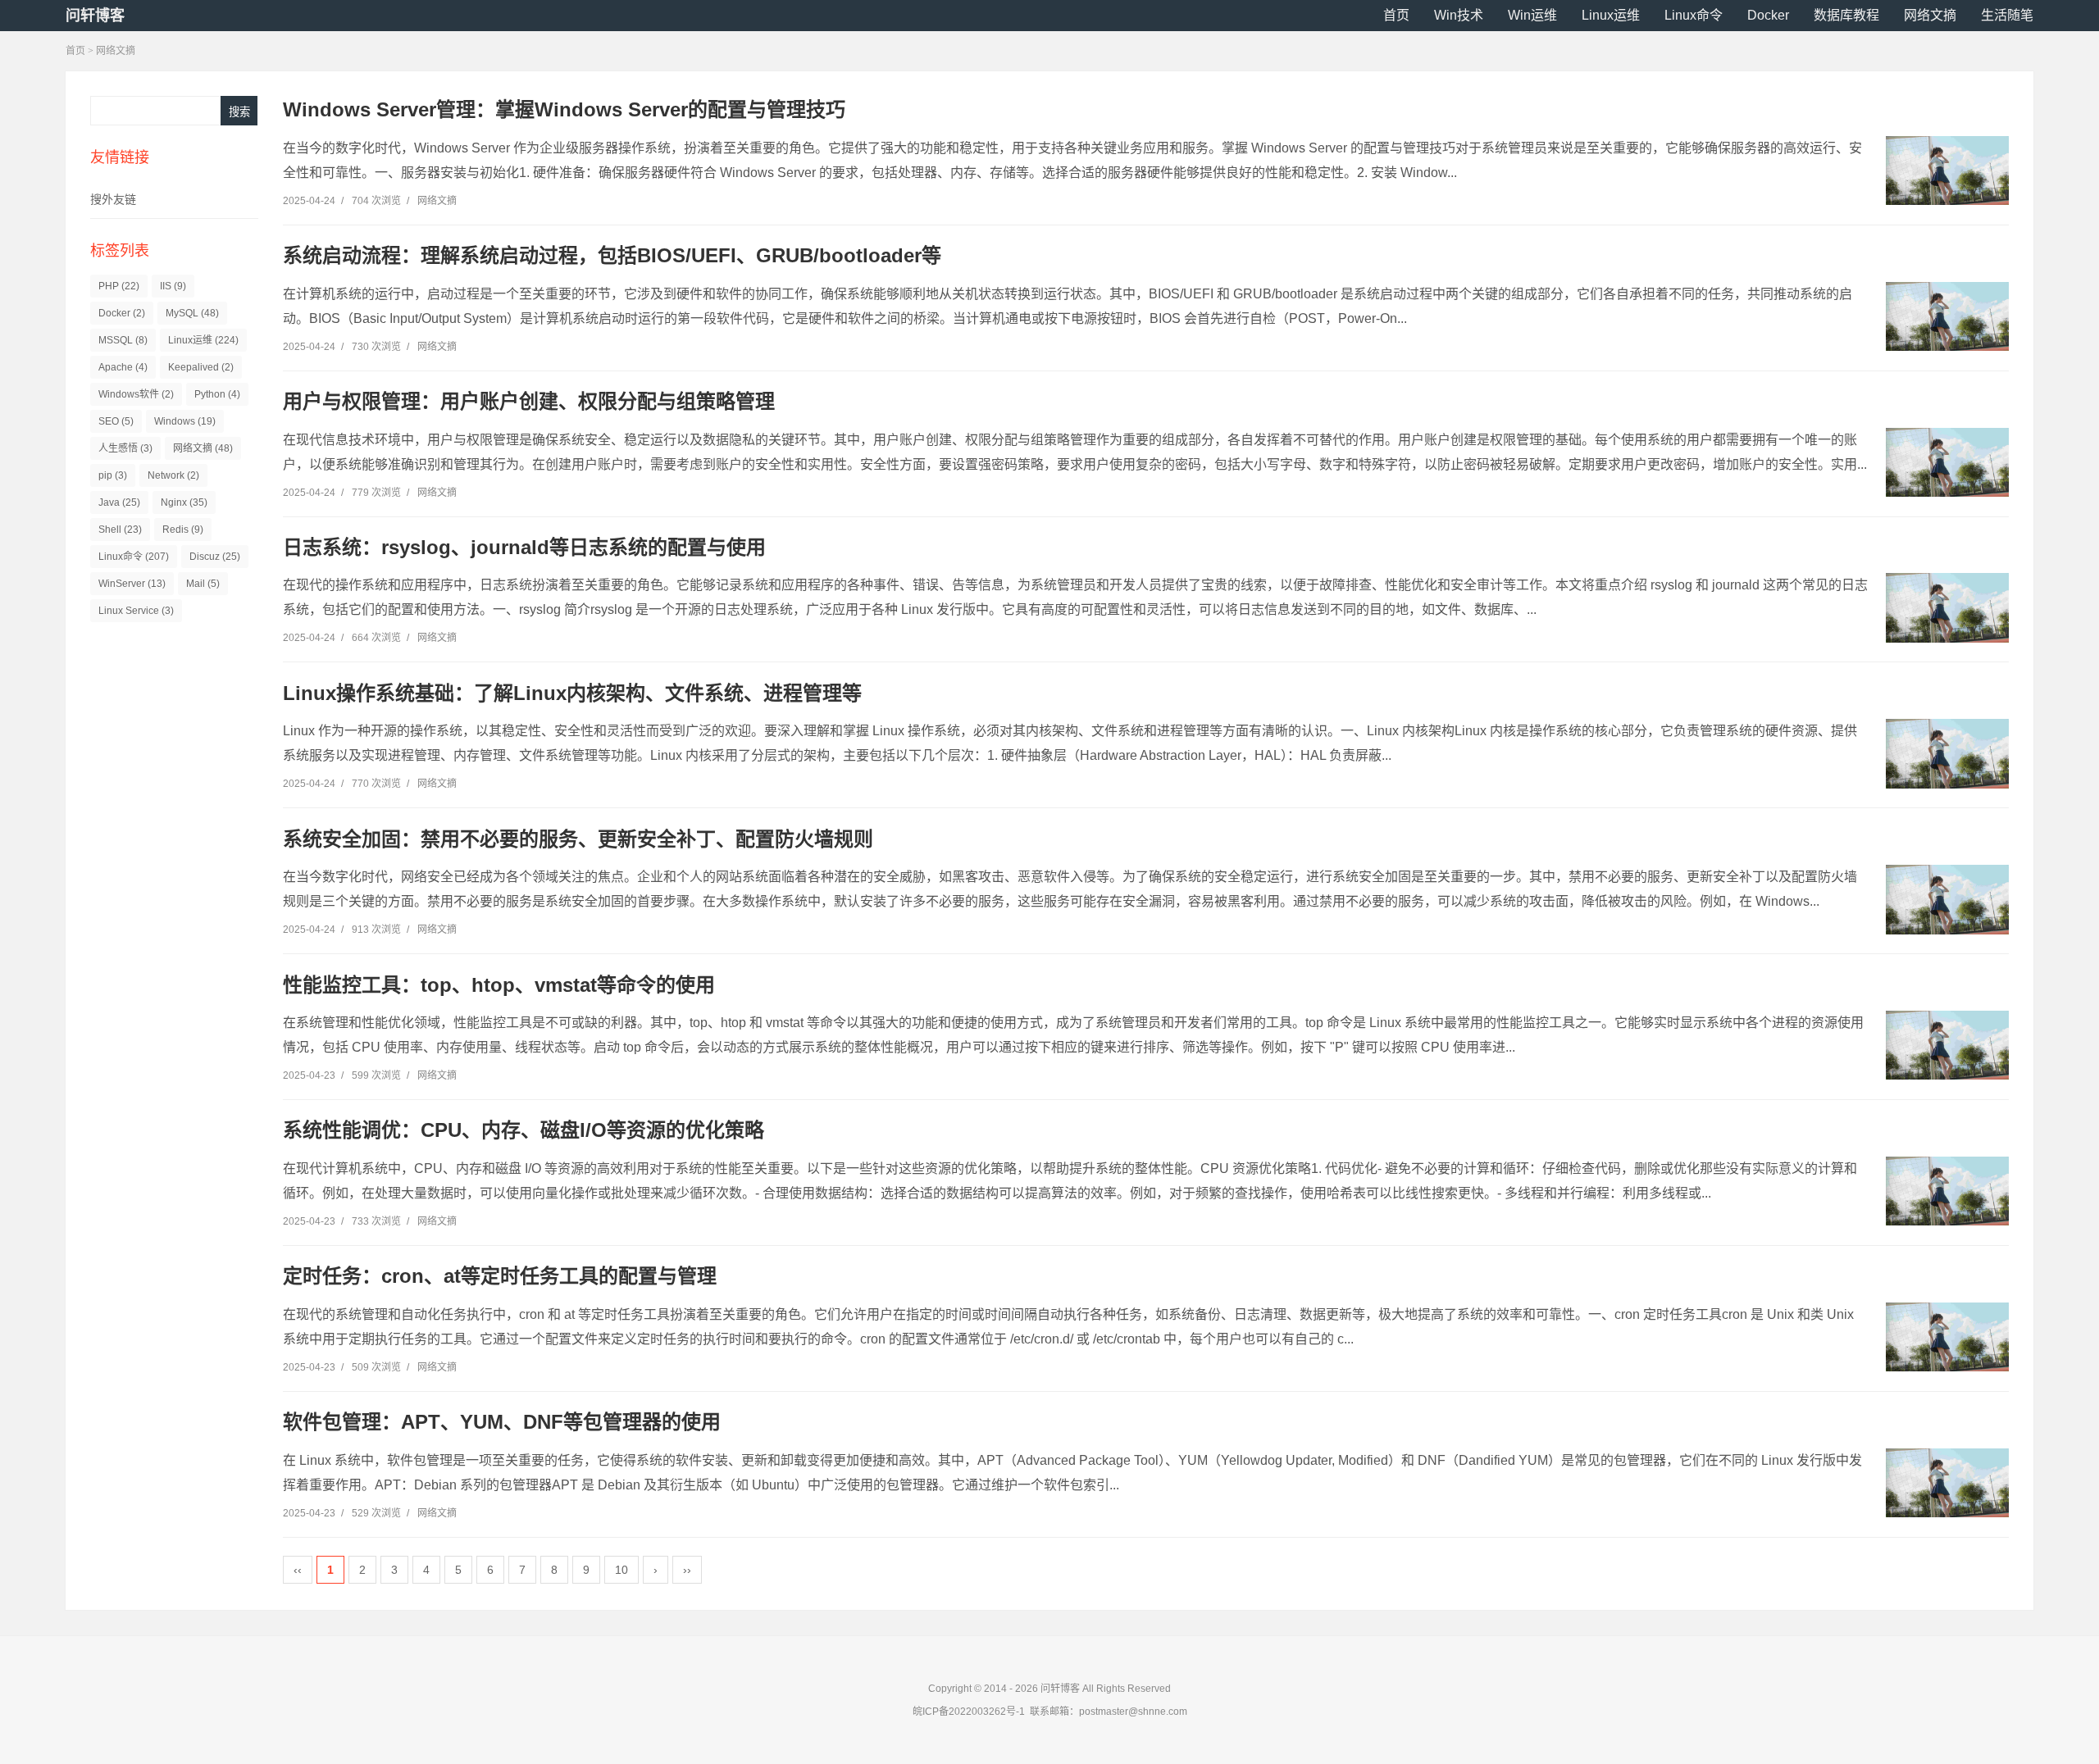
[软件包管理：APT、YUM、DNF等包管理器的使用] (1947, 1483)
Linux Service (136, 611)
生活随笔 (2007, 15)
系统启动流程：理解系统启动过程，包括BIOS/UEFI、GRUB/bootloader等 (612, 255)
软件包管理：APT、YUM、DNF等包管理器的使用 (502, 1422)
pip (113, 475)
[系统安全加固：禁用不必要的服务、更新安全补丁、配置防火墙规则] (1947, 899)
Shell (120, 530)
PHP (119, 286)
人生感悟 (125, 448)
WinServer (132, 584)
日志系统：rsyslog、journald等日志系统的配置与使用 (524, 547)
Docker (1768, 15)
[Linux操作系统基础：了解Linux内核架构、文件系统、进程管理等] (1947, 753)
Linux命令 (1694, 15)
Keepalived (201, 367)
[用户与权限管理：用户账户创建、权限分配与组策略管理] (1947, 462)
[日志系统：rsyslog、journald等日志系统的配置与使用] (1947, 607)
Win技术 (1459, 15)
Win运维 (1532, 15)
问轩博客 (95, 16)
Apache (123, 367)
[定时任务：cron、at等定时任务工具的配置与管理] (1947, 1337)
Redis (183, 530)
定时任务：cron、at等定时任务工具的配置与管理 (500, 1276)
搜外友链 (113, 199)
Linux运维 (1611, 15)
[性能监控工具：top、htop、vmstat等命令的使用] (1947, 1045)
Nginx (184, 502)
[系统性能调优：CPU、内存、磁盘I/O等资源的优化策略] (1947, 1191)
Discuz (215, 557)
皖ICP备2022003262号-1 (969, 1712)
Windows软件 (136, 394)
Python (217, 394)
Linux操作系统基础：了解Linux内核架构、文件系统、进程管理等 (572, 693)
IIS (173, 286)
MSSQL (123, 340)
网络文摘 (1930, 15)
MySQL (192, 313)
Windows (185, 421)
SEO (116, 421)
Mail (203, 584)
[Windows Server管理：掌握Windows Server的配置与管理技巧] (1947, 170)
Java (119, 502)
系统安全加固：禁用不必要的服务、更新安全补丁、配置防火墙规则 (578, 839)
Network (173, 475)
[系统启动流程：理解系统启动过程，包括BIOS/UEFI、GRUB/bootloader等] (1947, 316)
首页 (1396, 15)
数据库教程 (1846, 15)
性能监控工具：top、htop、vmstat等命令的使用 (499, 985)
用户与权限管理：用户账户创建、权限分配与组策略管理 (529, 401)
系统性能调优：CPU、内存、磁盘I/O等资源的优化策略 (524, 1130)
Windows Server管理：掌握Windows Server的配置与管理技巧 (564, 109)
